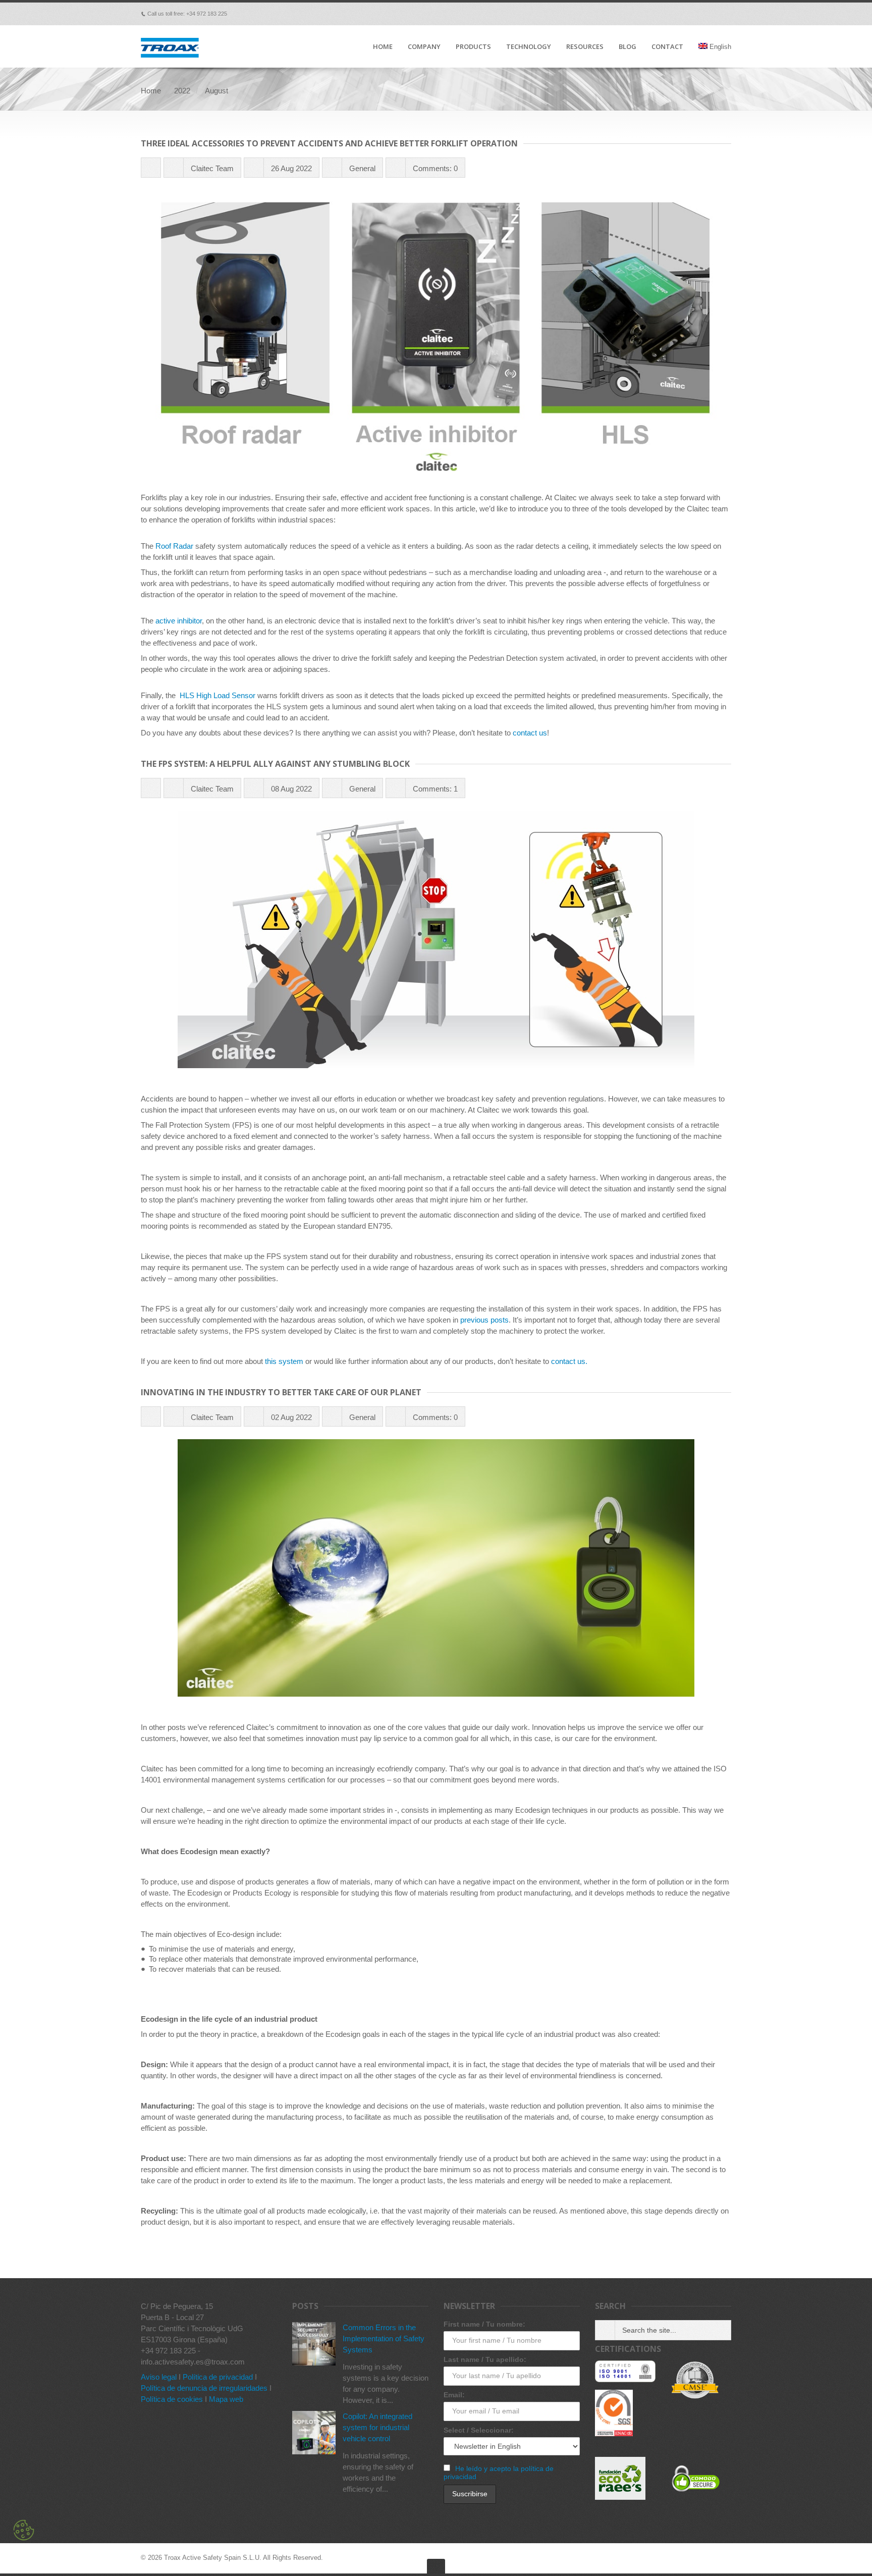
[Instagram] (726, 14)
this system (284, 1361)
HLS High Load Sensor (217, 695)
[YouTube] (712, 14)
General (362, 168)
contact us (530, 733)
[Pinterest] (684, 14)
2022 (182, 91)
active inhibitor (179, 621)
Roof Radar (174, 546)
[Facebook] (641, 14)
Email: (454, 2395)
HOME (383, 47)
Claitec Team (212, 168)
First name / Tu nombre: (484, 2324)
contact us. (569, 1361)
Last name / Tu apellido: (485, 2359)
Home (151, 91)
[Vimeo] (656, 14)
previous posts (484, 1320)
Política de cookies (172, 2399)
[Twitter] (670, 14)
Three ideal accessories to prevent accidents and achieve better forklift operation (329, 143)
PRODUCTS (473, 47)
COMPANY (424, 47)
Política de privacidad (218, 2377)
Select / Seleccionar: (479, 2430)
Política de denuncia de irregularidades (204, 2388)
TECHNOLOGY (529, 47)
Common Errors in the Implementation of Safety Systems (384, 2338)
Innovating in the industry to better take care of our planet (281, 1392)
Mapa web (226, 2399)
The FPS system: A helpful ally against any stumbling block (275, 764)
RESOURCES (585, 47)
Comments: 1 (435, 789)
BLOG (628, 47)
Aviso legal (159, 2377)
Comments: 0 (435, 168)
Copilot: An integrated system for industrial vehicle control (377, 2427)
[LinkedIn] (698, 14)
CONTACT (667, 47)
